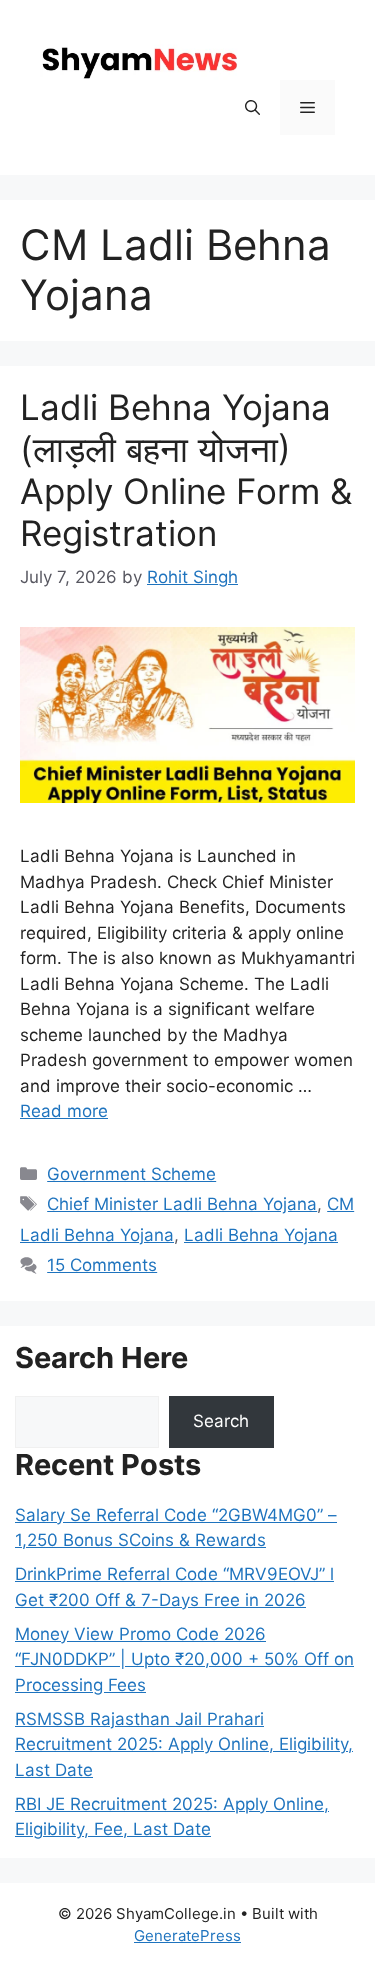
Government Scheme (131, 1174)
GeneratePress (187, 1935)
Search (221, 1421)
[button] (252, 107)
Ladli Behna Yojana (261, 1235)
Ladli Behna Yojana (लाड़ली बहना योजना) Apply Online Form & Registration (186, 470)
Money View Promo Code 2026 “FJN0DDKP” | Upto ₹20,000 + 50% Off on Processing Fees (184, 1659)
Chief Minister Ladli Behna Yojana (182, 1204)
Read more (64, 1111)
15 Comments (102, 1265)
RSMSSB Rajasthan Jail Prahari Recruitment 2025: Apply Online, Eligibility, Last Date (184, 1744)
